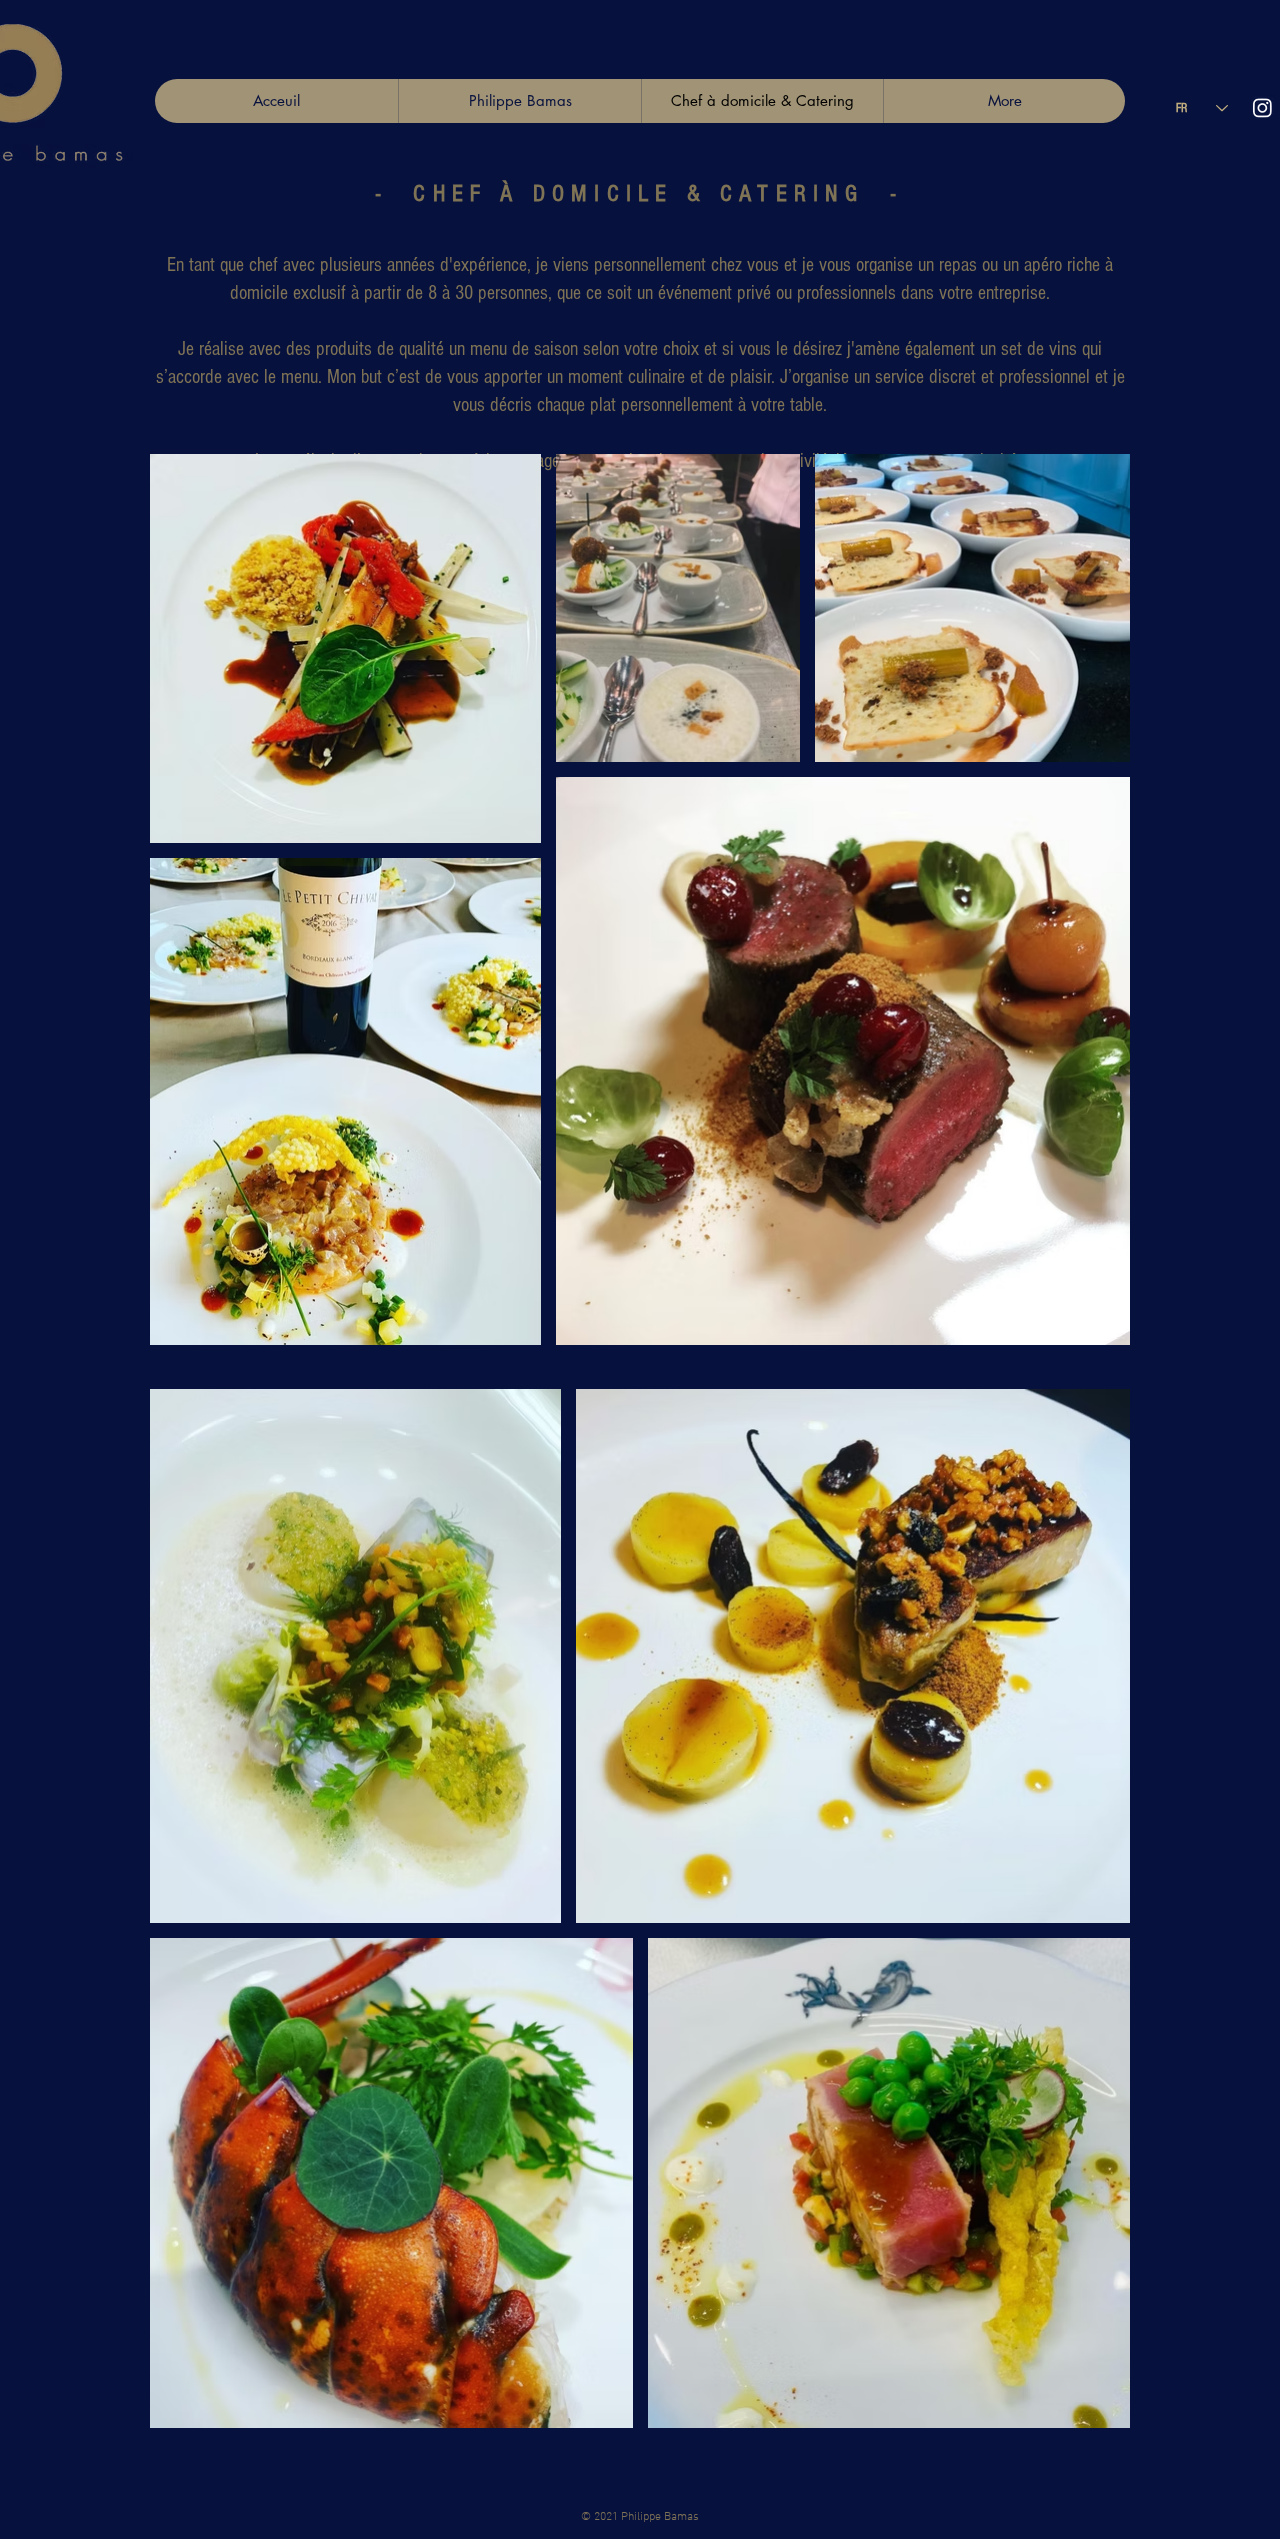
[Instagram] (1262, 107)
